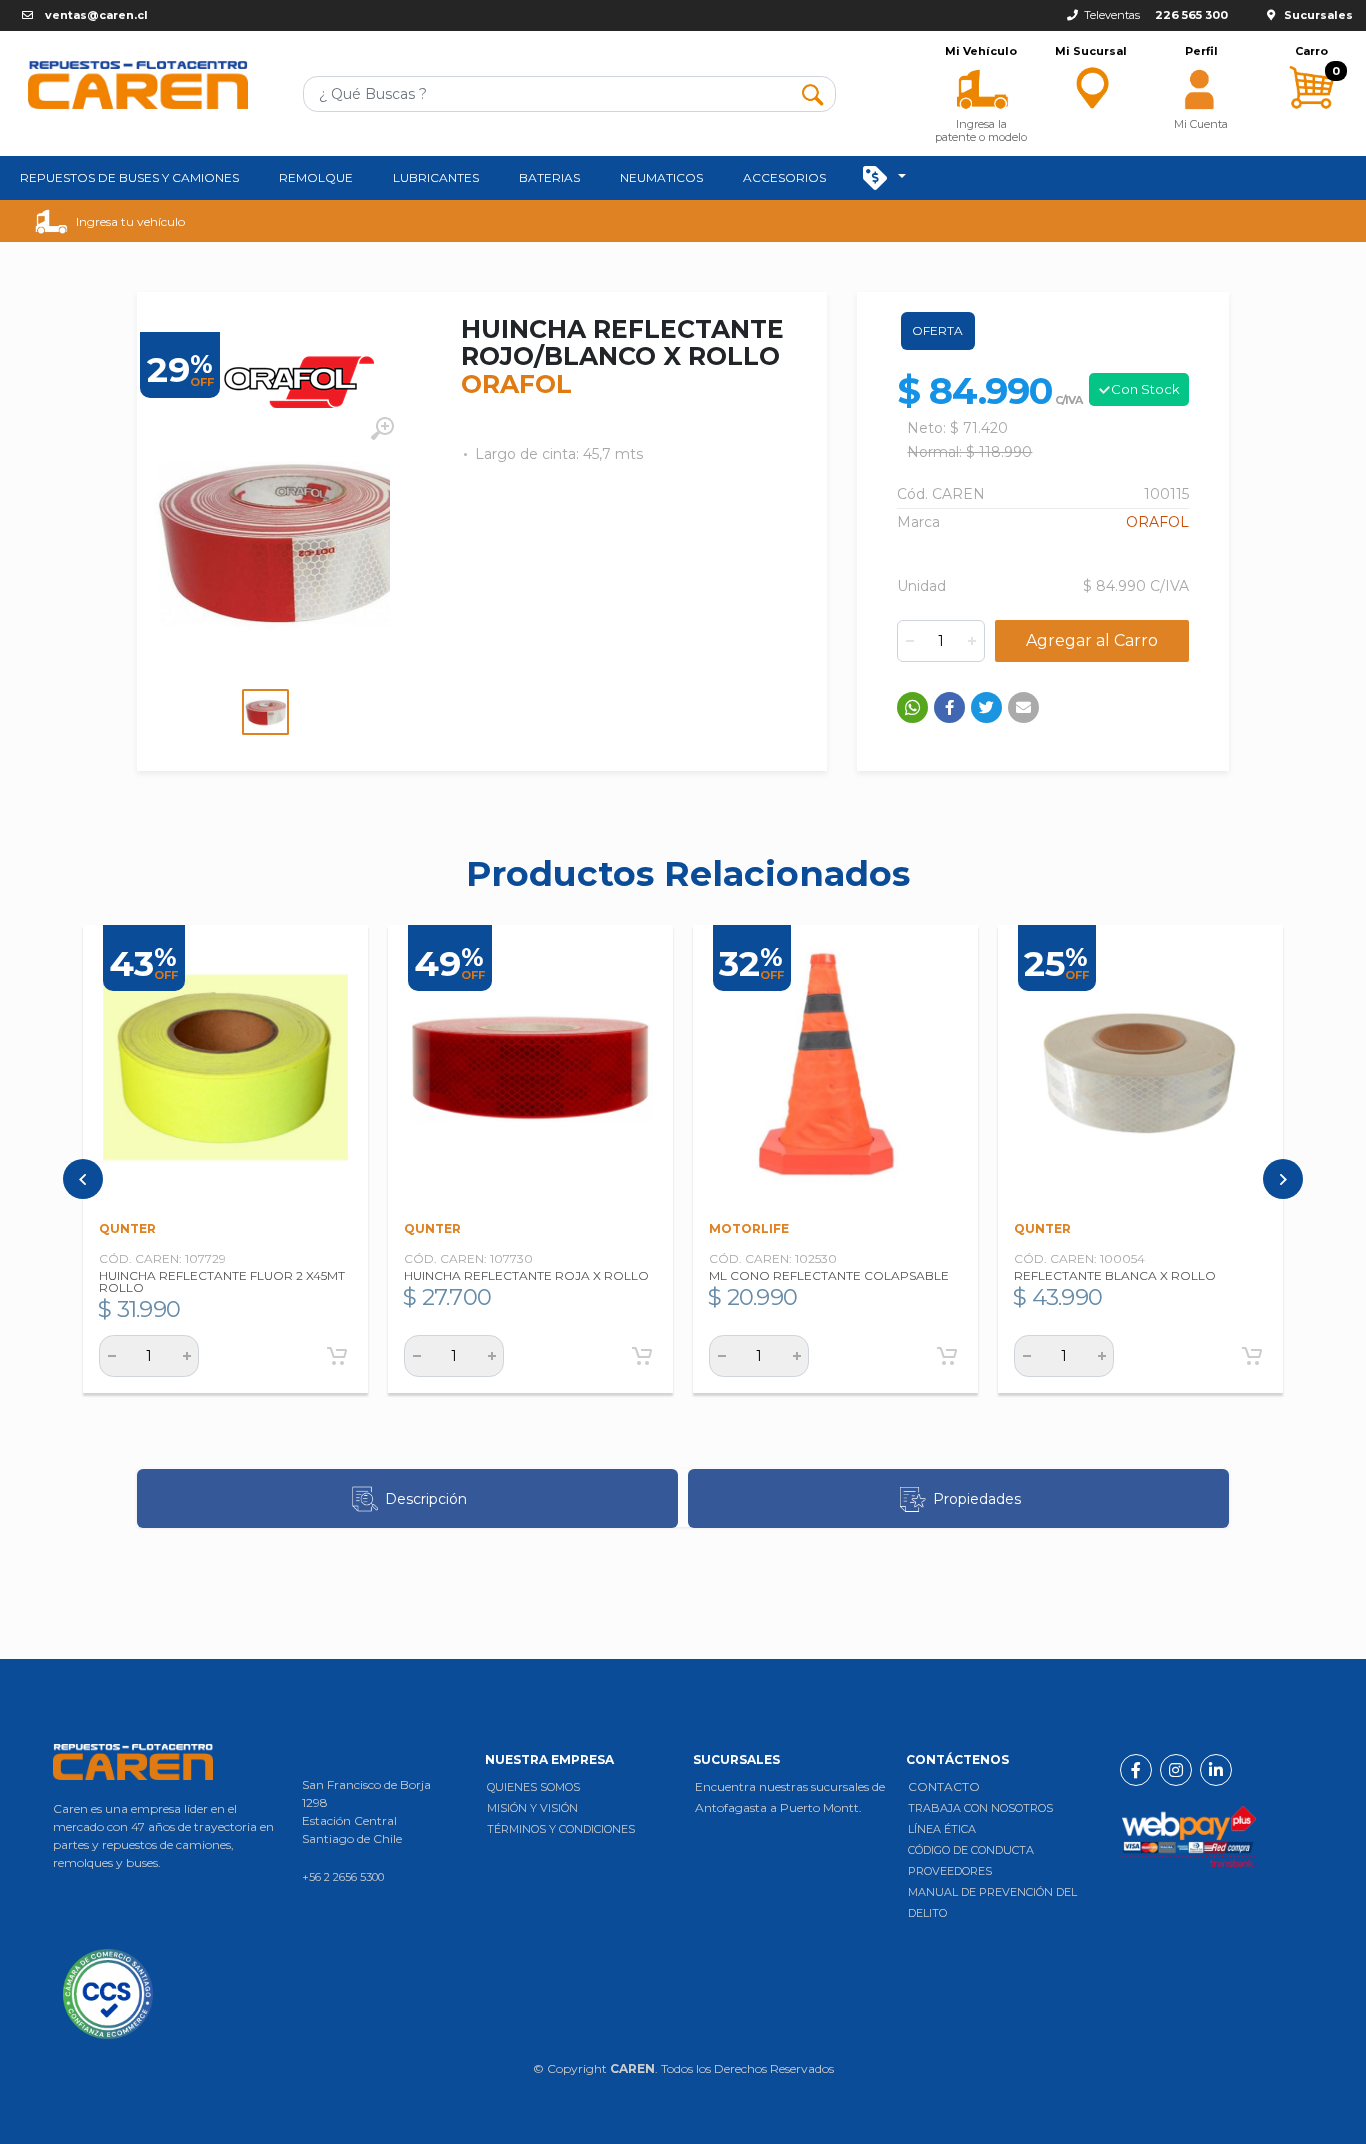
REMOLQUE (316, 177)
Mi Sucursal (1091, 51)
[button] (981, 87)
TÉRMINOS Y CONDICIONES (561, 1829)
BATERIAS (549, 177)
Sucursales (1318, 15)
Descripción (426, 1499)
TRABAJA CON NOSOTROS (980, 1808)
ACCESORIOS (784, 177)
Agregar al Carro (1092, 640)
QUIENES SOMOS (533, 1787)
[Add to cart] (337, 1356)
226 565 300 (1191, 15)
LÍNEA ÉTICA (942, 1829)
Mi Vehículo (981, 51)
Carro (1311, 51)
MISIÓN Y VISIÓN (532, 1808)
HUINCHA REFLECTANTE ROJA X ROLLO (526, 1275)
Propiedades (977, 1499)
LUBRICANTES (436, 177)
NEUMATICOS (661, 177)
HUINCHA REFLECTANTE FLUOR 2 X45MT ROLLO (222, 1281)
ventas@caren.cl (96, 15)
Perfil (1201, 51)
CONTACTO (944, 1786)
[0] (1311, 125)
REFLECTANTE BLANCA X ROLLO (1115, 1275)
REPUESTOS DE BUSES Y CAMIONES (129, 177)
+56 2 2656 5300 (343, 1877)
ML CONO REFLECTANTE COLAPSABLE (829, 1275)
